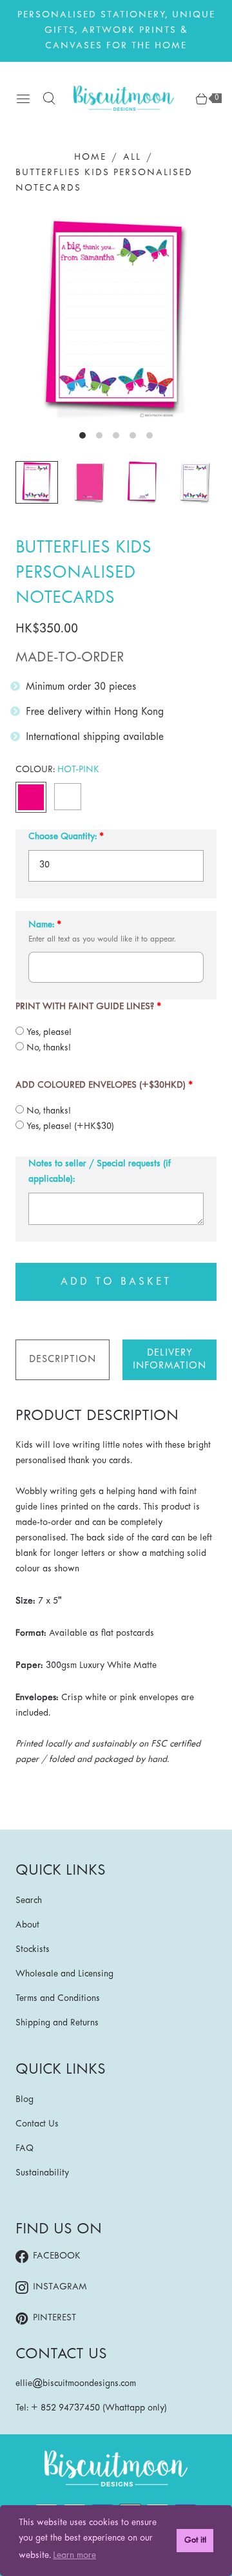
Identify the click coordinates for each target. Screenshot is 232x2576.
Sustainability (42, 2173)
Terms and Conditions (58, 1999)
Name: (41, 925)
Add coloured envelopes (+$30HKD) (101, 1085)
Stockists (33, 1950)
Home (90, 157)
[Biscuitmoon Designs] (124, 98)
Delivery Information (169, 1359)
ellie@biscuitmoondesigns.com (76, 2384)
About (27, 1925)
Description (63, 1359)
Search (29, 1901)
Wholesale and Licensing (64, 1974)
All (132, 157)
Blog (24, 2100)
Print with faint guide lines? (85, 1007)
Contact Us (37, 2124)
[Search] (49, 99)
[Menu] (23, 99)
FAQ (24, 2149)
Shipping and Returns (57, 2023)
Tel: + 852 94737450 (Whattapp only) (91, 2408)
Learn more (74, 2556)
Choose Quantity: (63, 837)
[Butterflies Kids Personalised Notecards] (116, 319)
